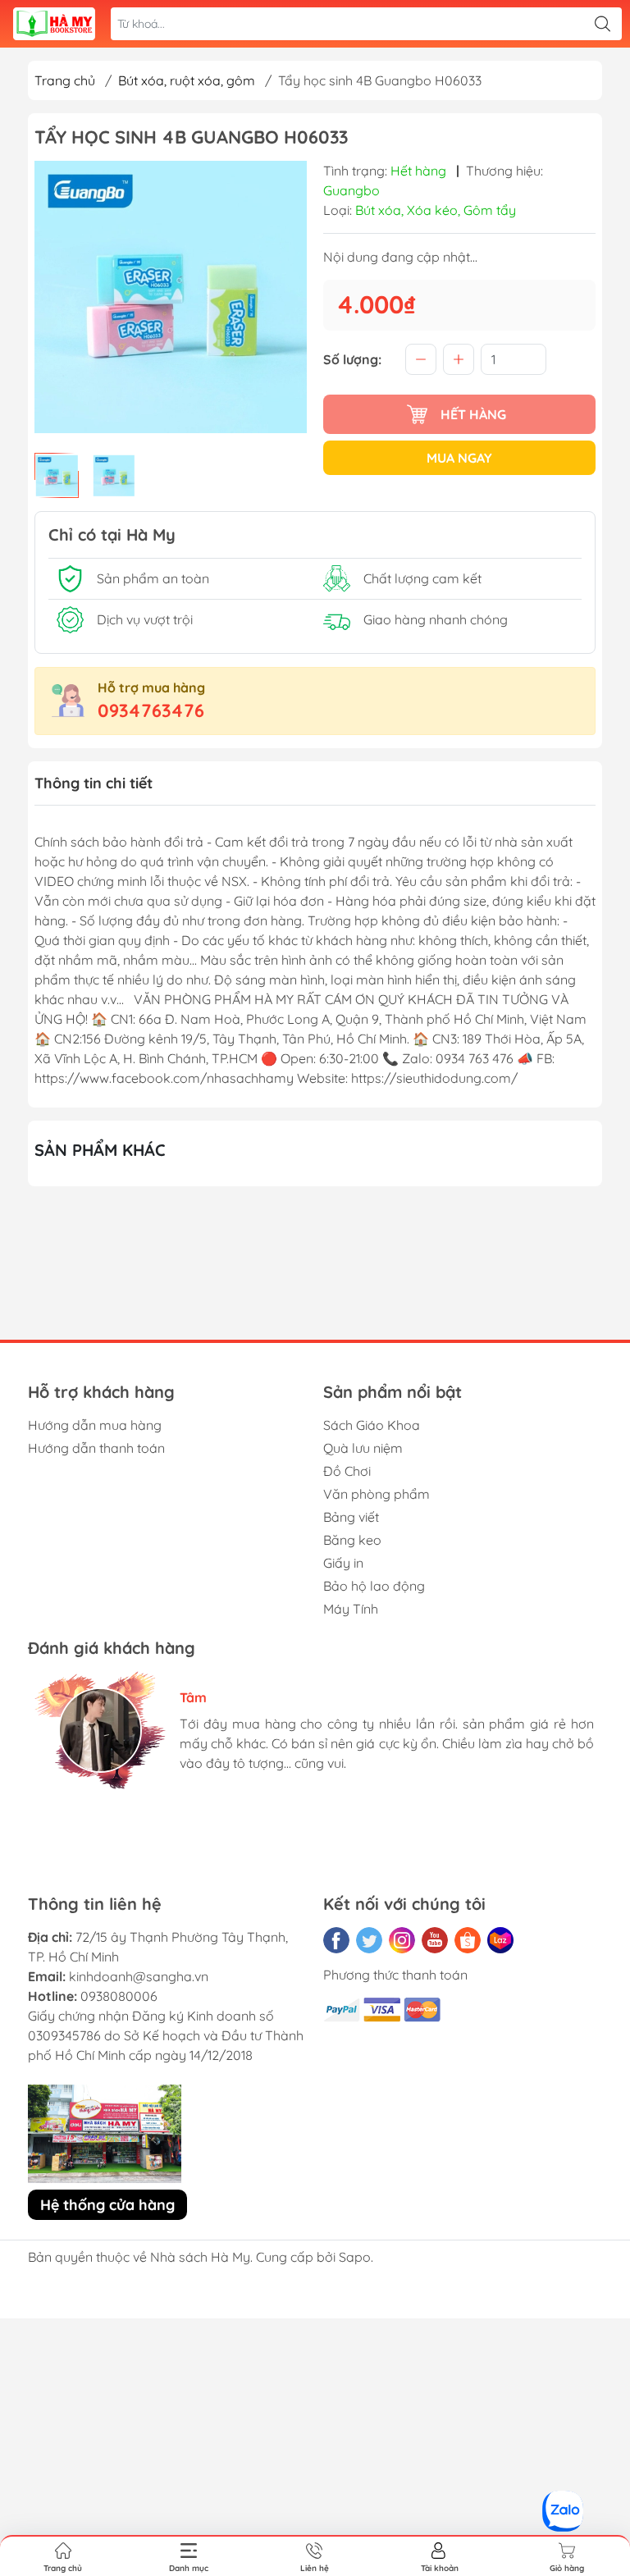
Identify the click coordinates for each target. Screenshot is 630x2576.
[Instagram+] (402, 1940)
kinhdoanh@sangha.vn (139, 1976)
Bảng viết (351, 1517)
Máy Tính (351, 1609)
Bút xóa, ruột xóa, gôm (187, 80)
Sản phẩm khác (100, 1150)
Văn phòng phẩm (377, 1494)
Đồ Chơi (347, 1471)
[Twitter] (369, 1940)
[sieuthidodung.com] (54, 24)
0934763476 (151, 710)
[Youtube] (435, 1940)
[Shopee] (468, 1940)
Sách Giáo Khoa (372, 1425)
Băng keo (352, 1540)
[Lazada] (500, 1940)
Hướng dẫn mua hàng (95, 1425)
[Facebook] (336, 1940)
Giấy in (343, 1563)
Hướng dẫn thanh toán (96, 1448)
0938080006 (119, 1996)
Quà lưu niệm (363, 1448)
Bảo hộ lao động (374, 1586)
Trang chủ (65, 80)
